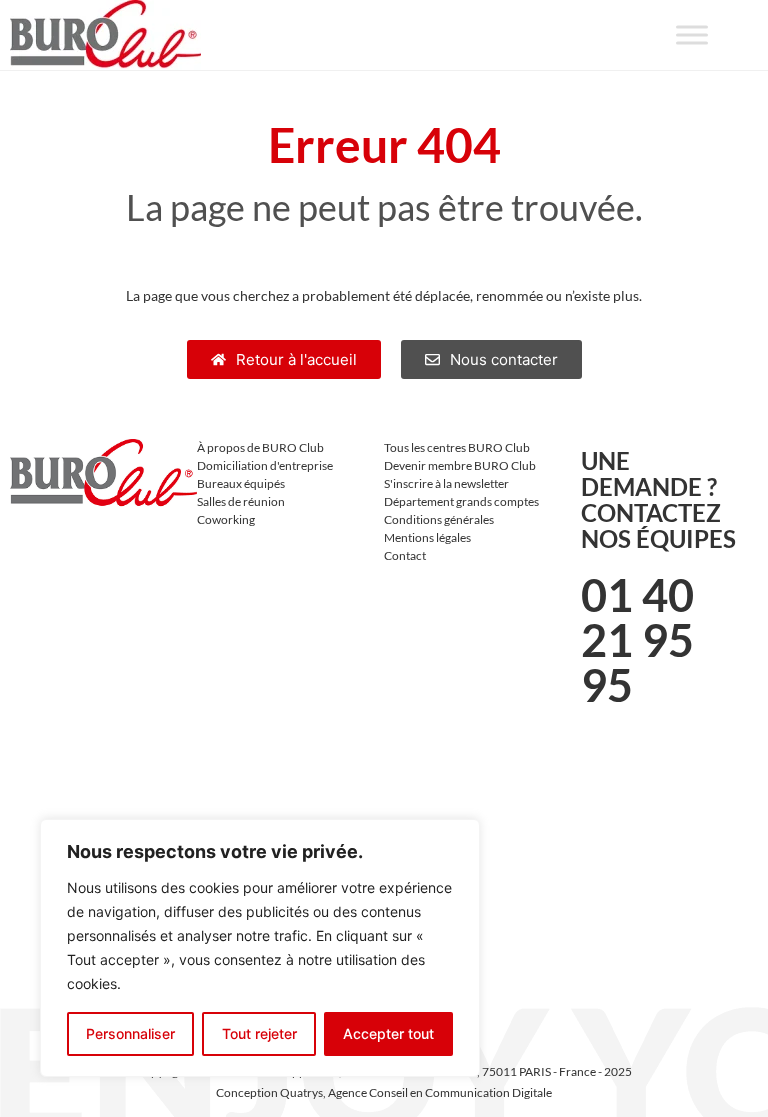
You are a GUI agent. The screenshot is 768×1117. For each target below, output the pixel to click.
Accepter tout (388, 1033)
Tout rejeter (259, 1033)
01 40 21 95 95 (637, 640)
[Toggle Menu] (692, 34)
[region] (260, 948)
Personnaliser (130, 1033)
